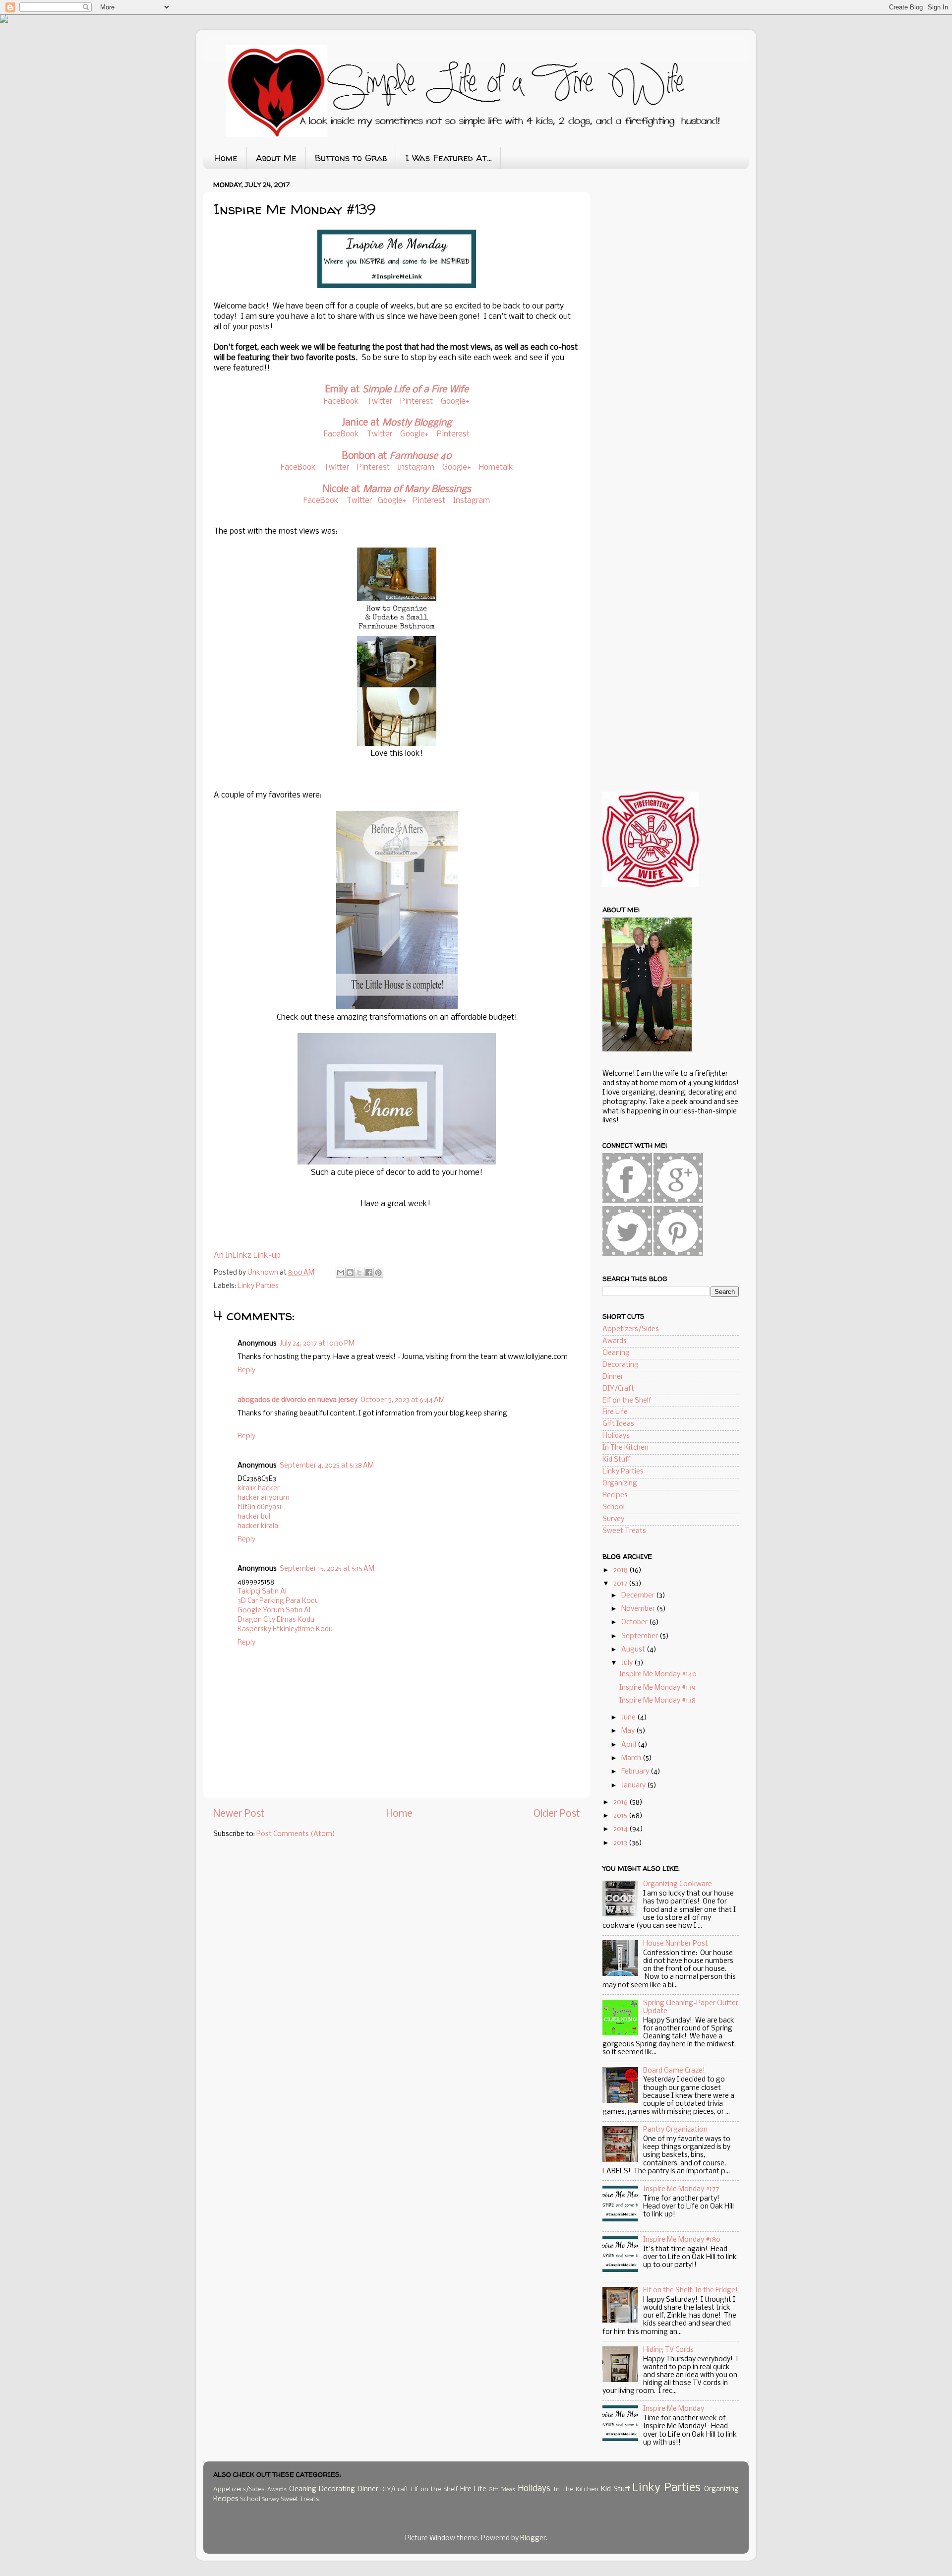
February (636, 1772)
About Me (276, 158)
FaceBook (341, 401)
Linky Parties (258, 1286)
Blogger (533, 2539)
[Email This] (341, 1273)
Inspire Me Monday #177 (681, 2189)
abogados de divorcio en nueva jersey (297, 1400)
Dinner (613, 1377)
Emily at (397, 390)
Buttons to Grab (351, 158)
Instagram (416, 467)
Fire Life (615, 1412)
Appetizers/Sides (631, 1329)
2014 (621, 1829)
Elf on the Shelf (627, 1401)
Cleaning (616, 1353)
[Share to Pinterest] (378, 1273)
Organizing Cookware (678, 1884)
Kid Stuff (617, 1460)
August (634, 1650)
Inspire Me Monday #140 (658, 1675)
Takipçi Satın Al (262, 1592)
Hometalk (496, 467)
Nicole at (397, 490)
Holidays (616, 1436)
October (635, 1623)
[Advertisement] (677, 253)
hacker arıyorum (264, 1498)
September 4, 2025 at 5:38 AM (327, 1466)
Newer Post (239, 1814)
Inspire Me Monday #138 (657, 1701)
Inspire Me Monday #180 (682, 2240)
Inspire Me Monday (674, 2409)
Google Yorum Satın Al (274, 1611)
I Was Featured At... (448, 158)
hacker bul (254, 1517)
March (632, 1758)
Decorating (621, 1365)
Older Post (557, 1814)
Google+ (455, 401)
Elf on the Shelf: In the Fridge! (690, 2291)
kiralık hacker (259, 1489)
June (629, 1718)
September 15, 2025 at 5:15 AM (327, 1569)
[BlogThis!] (350, 1273)
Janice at (397, 423)
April (629, 1745)
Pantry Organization (675, 2130)
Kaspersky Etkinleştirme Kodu (285, 1629)
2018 (621, 1570)
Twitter (380, 401)
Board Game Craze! (674, 2071)
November (639, 1609)
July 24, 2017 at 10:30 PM (317, 1344)
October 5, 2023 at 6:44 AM (403, 1400)
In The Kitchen (625, 1448)
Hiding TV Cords (668, 2350)
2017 (621, 1584)
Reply (246, 1371)
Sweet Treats (624, 1531)
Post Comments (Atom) (296, 1834)
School (614, 1507)
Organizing (620, 1484)
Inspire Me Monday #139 (657, 1688)
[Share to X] (359, 1273)
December (639, 1596)
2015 (621, 1816)
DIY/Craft (618, 1389)
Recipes (615, 1496)
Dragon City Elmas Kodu (276, 1620)
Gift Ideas (618, 1424)
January (634, 1786)
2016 (621, 1803)
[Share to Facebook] (369, 1273)
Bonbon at (397, 456)
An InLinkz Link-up (247, 1256)
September (640, 1636)
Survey (613, 1519)
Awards (615, 1341)
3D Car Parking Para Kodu (278, 1601)
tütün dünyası (259, 1507)
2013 (621, 1843)
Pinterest (417, 401)
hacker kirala (258, 1526)
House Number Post (676, 1944)
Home (226, 158)
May (629, 1731)
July (628, 1663)
